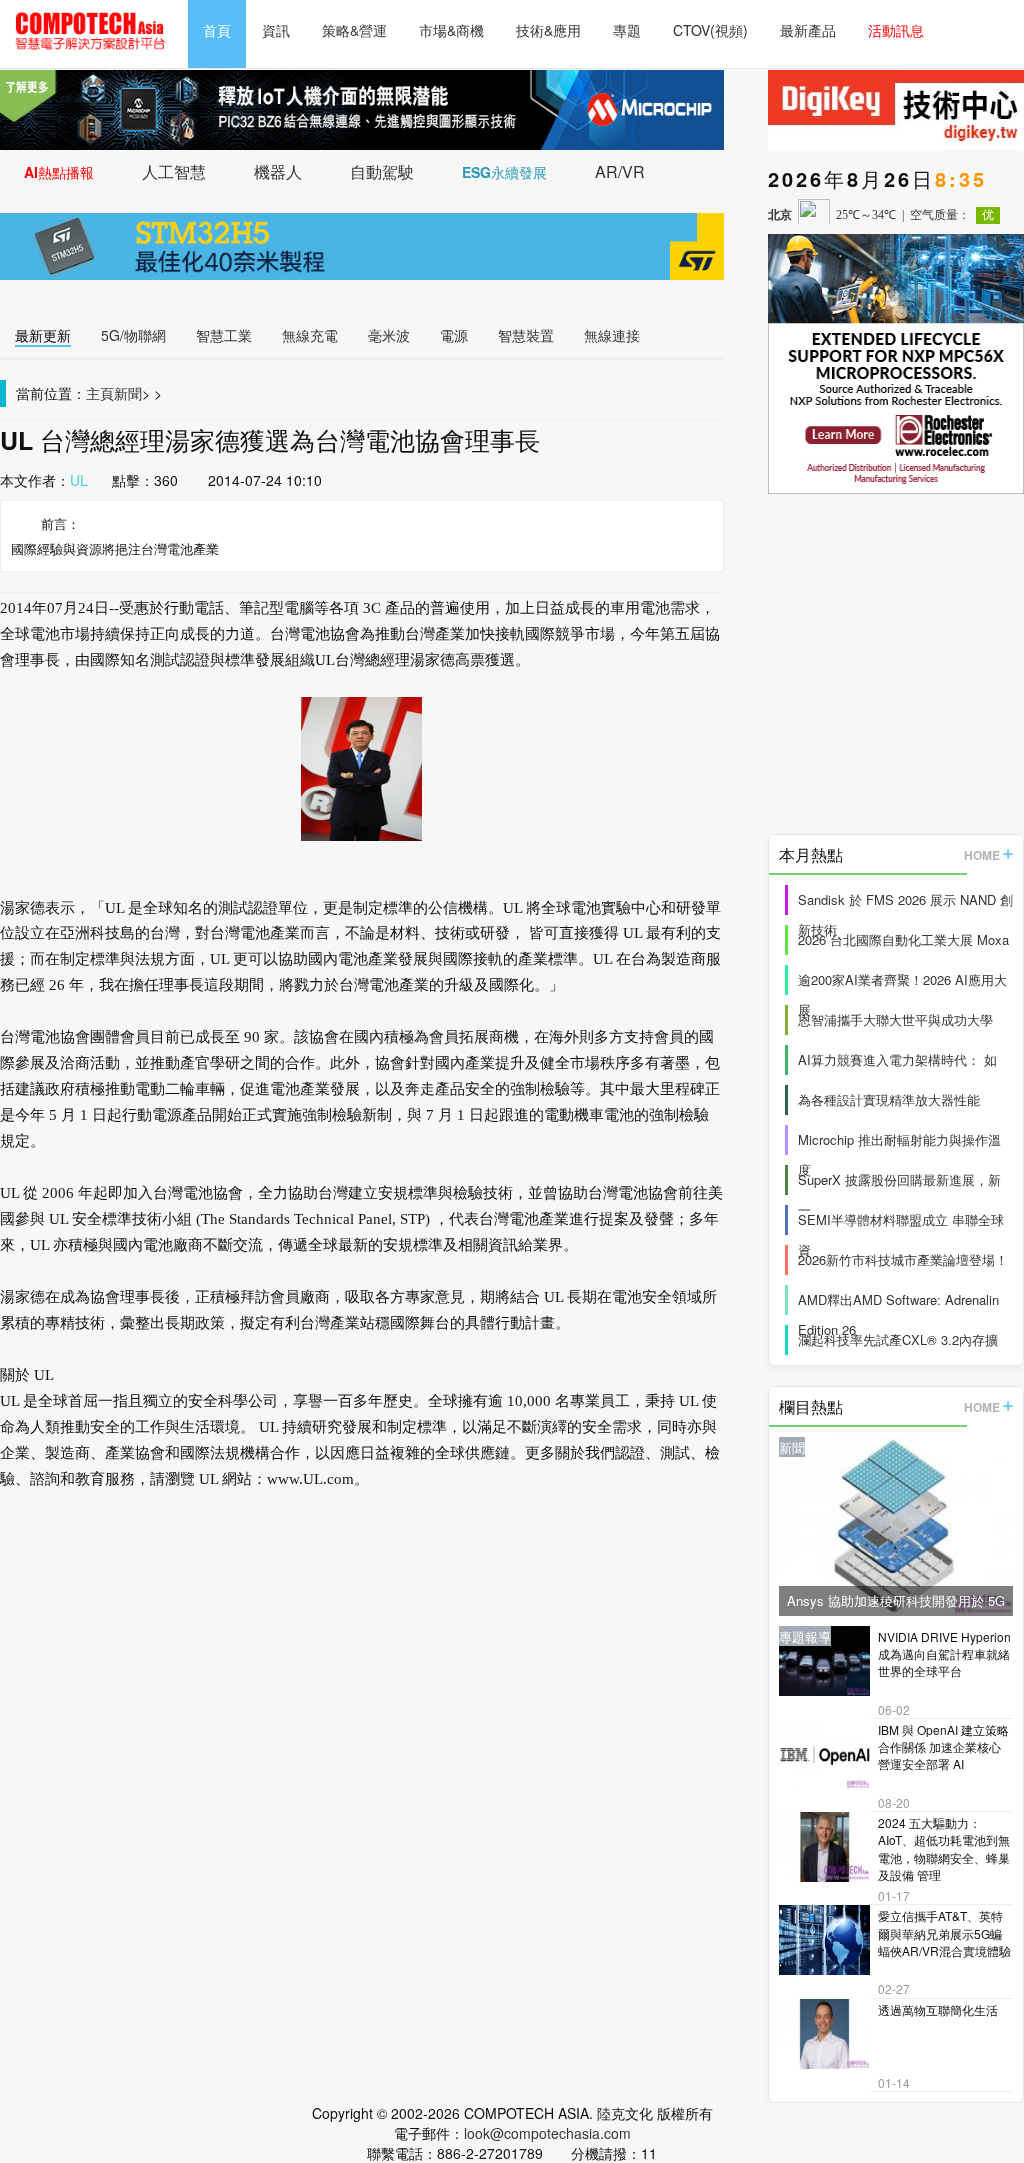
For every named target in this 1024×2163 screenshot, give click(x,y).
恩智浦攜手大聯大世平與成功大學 (895, 1019)
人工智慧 (174, 171)
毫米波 (389, 335)
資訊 (276, 30)
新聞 (128, 393)
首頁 (217, 30)
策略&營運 (354, 30)
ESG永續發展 (504, 172)
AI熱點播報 (59, 172)
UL (79, 480)
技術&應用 (548, 30)
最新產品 (808, 30)
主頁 (100, 393)
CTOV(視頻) (710, 30)
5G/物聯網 (133, 335)
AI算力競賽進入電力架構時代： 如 (897, 1059)
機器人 (278, 171)
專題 (627, 30)
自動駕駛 (382, 171)
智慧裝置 (526, 335)
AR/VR (620, 171)
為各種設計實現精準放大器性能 (889, 1099)
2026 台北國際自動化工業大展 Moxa (903, 939)
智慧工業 (224, 335)
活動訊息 (896, 30)
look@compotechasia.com (547, 2133)
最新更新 (43, 335)
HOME (982, 855)
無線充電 (310, 335)
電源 (454, 335)
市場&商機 (451, 30)
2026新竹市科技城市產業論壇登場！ (903, 1259)
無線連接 (612, 335)
